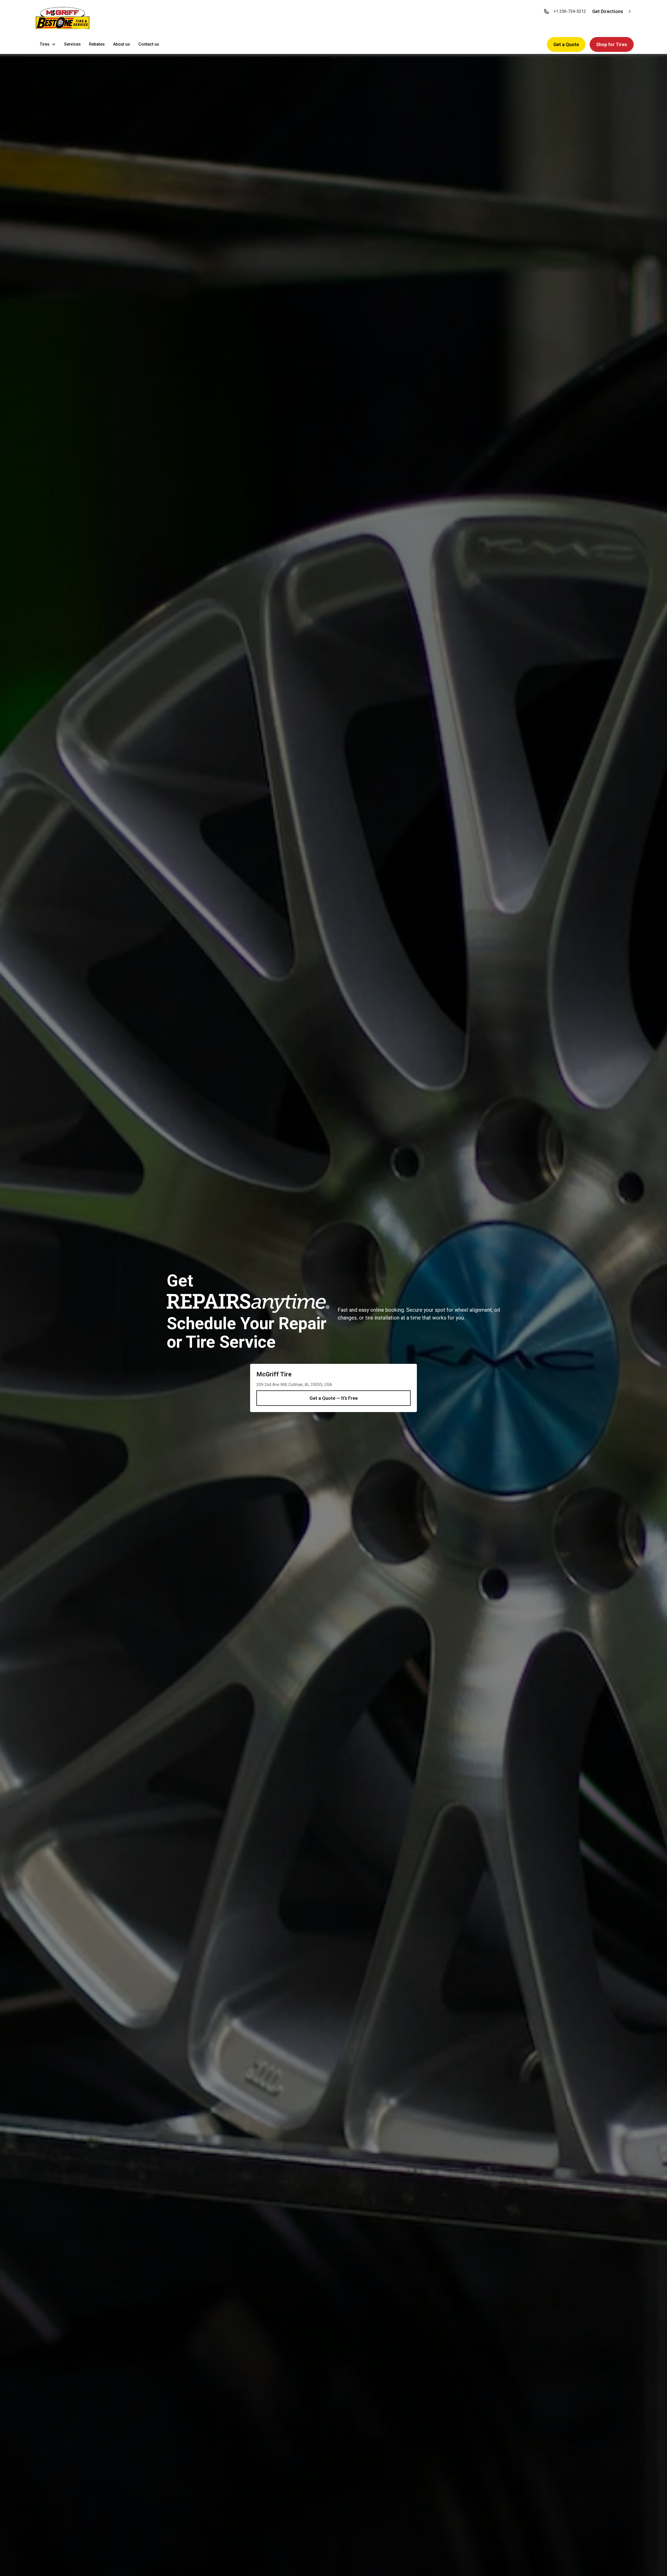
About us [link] (122, 44)
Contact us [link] (149, 44)
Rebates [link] (97, 44)
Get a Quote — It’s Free (334, 1398)
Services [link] (72, 44)
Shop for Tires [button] (612, 44)
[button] (63, 19)
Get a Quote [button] (566, 44)
